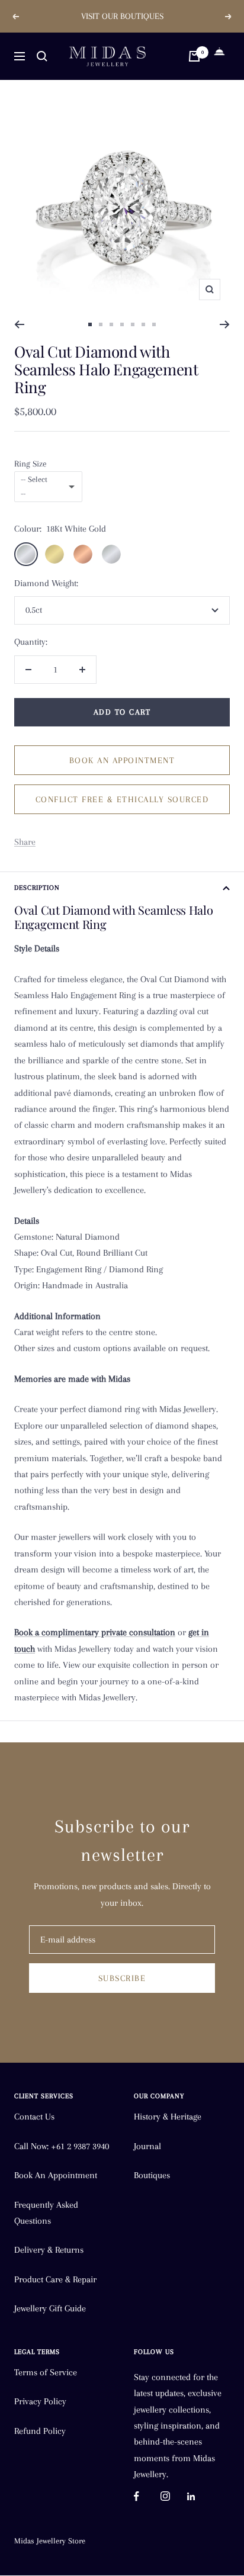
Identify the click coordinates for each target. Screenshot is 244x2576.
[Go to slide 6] (143, 324)
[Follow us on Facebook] (147, 2496)
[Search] (42, 56)
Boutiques (152, 2175)
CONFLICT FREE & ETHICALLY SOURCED (122, 799)
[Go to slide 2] (101, 324)
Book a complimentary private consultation (95, 1632)
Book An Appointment (56, 2175)
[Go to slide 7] (154, 324)
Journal (147, 2146)
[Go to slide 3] (111, 324)
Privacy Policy (40, 2401)
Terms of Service (46, 2372)
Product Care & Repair (55, 2279)
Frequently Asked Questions (46, 2213)
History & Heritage (168, 2117)
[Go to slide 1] (90, 324)
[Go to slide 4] (122, 324)
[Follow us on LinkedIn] (200, 2496)
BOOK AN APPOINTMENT (122, 760)
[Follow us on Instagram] (174, 2496)
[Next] (225, 324)
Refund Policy (40, 2431)
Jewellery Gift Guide (50, 2308)
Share (25, 842)
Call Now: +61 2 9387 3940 (62, 2146)
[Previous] (19, 324)
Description (37, 888)
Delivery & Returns (49, 2250)
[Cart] (194, 56)
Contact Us (34, 2117)
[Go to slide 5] (133, 324)
